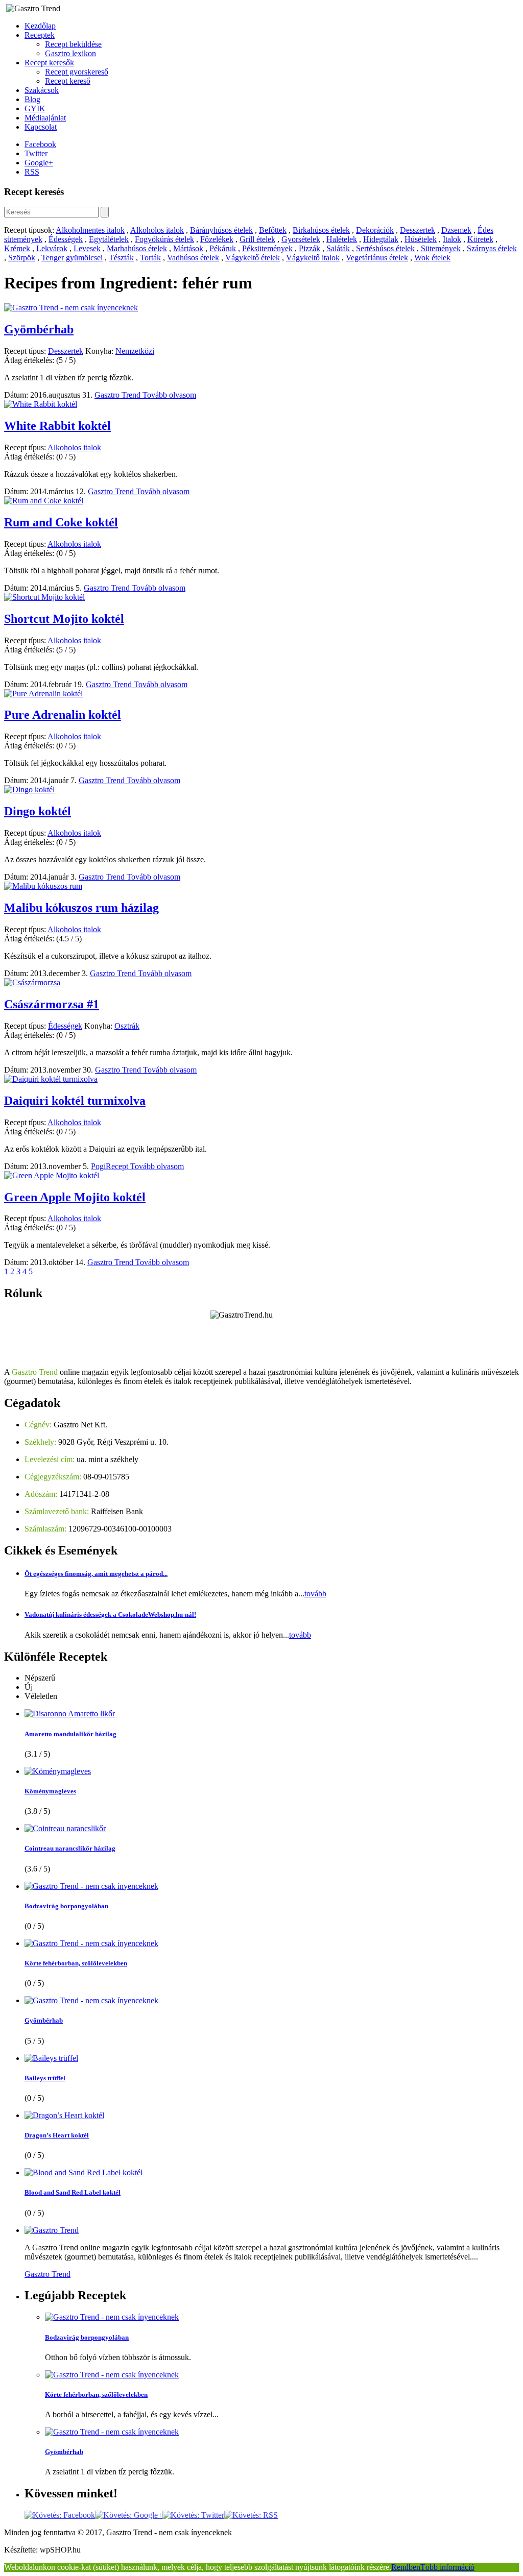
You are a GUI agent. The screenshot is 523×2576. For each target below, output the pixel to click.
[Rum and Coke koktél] (44, 501)
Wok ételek (432, 258)
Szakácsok (42, 90)
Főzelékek (217, 239)
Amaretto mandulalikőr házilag (70, 1734)
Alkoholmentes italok (90, 230)
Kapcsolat (41, 127)
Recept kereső (68, 81)
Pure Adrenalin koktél (63, 715)
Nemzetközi (135, 351)
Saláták (338, 248)
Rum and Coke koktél (61, 522)
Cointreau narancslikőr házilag (70, 1848)
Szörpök (22, 258)
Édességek (66, 239)
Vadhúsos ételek (193, 258)
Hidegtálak (381, 239)
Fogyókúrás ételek (164, 239)
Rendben (406, 2567)
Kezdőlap (40, 26)
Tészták (121, 258)
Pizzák (310, 248)
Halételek (342, 239)
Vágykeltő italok (313, 258)
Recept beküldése (73, 44)
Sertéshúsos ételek (385, 248)
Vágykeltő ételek (253, 258)
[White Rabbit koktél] (41, 404)
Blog (32, 99)
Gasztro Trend (118, 395)
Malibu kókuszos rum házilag (81, 908)
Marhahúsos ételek (137, 248)
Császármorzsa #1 (52, 1004)
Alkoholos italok (157, 230)
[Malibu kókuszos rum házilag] (43, 886)
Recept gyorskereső (77, 72)
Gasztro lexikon (70, 53)
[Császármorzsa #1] (32, 982)
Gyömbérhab (39, 329)
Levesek (87, 248)
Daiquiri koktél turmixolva (75, 1101)
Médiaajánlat (45, 118)
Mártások (188, 248)
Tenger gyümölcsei (72, 258)
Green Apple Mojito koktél (75, 1197)
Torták (150, 258)
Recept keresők (49, 63)
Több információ (447, 2567)
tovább (315, 1594)
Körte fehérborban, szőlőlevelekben (76, 1963)
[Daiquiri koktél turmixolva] (51, 1079)
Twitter (36, 153)
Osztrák (127, 1026)
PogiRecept (111, 1166)
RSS (32, 172)
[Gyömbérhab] (71, 308)
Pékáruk (223, 248)
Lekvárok (52, 248)
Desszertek (418, 230)
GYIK (35, 108)
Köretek (480, 239)
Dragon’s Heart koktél (57, 2135)
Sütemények (441, 248)
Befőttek (273, 230)
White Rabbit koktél (57, 426)
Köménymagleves (50, 1791)
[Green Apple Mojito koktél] (52, 1175)
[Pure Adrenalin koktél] (43, 694)
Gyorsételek (301, 239)
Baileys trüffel (45, 2078)
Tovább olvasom (169, 395)
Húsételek (421, 239)
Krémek (17, 248)
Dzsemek (456, 230)
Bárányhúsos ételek (221, 230)
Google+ (39, 163)
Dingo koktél (38, 811)
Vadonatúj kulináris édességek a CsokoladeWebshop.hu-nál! (110, 1614)
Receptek (40, 35)
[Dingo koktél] (29, 789)
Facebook (40, 144)
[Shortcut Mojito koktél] (44, 597)
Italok (452, 239)
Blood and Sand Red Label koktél (73, 2192)
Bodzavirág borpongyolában (66, 1906)
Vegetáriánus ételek (377, 258)
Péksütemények (267, 248)
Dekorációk (375, 230)
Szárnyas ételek (492, 248)
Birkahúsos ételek (321, 230)
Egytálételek (109, 239)
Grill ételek (257, 239)
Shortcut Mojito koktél (64, 619)
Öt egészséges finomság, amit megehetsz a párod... (96, 1574)
